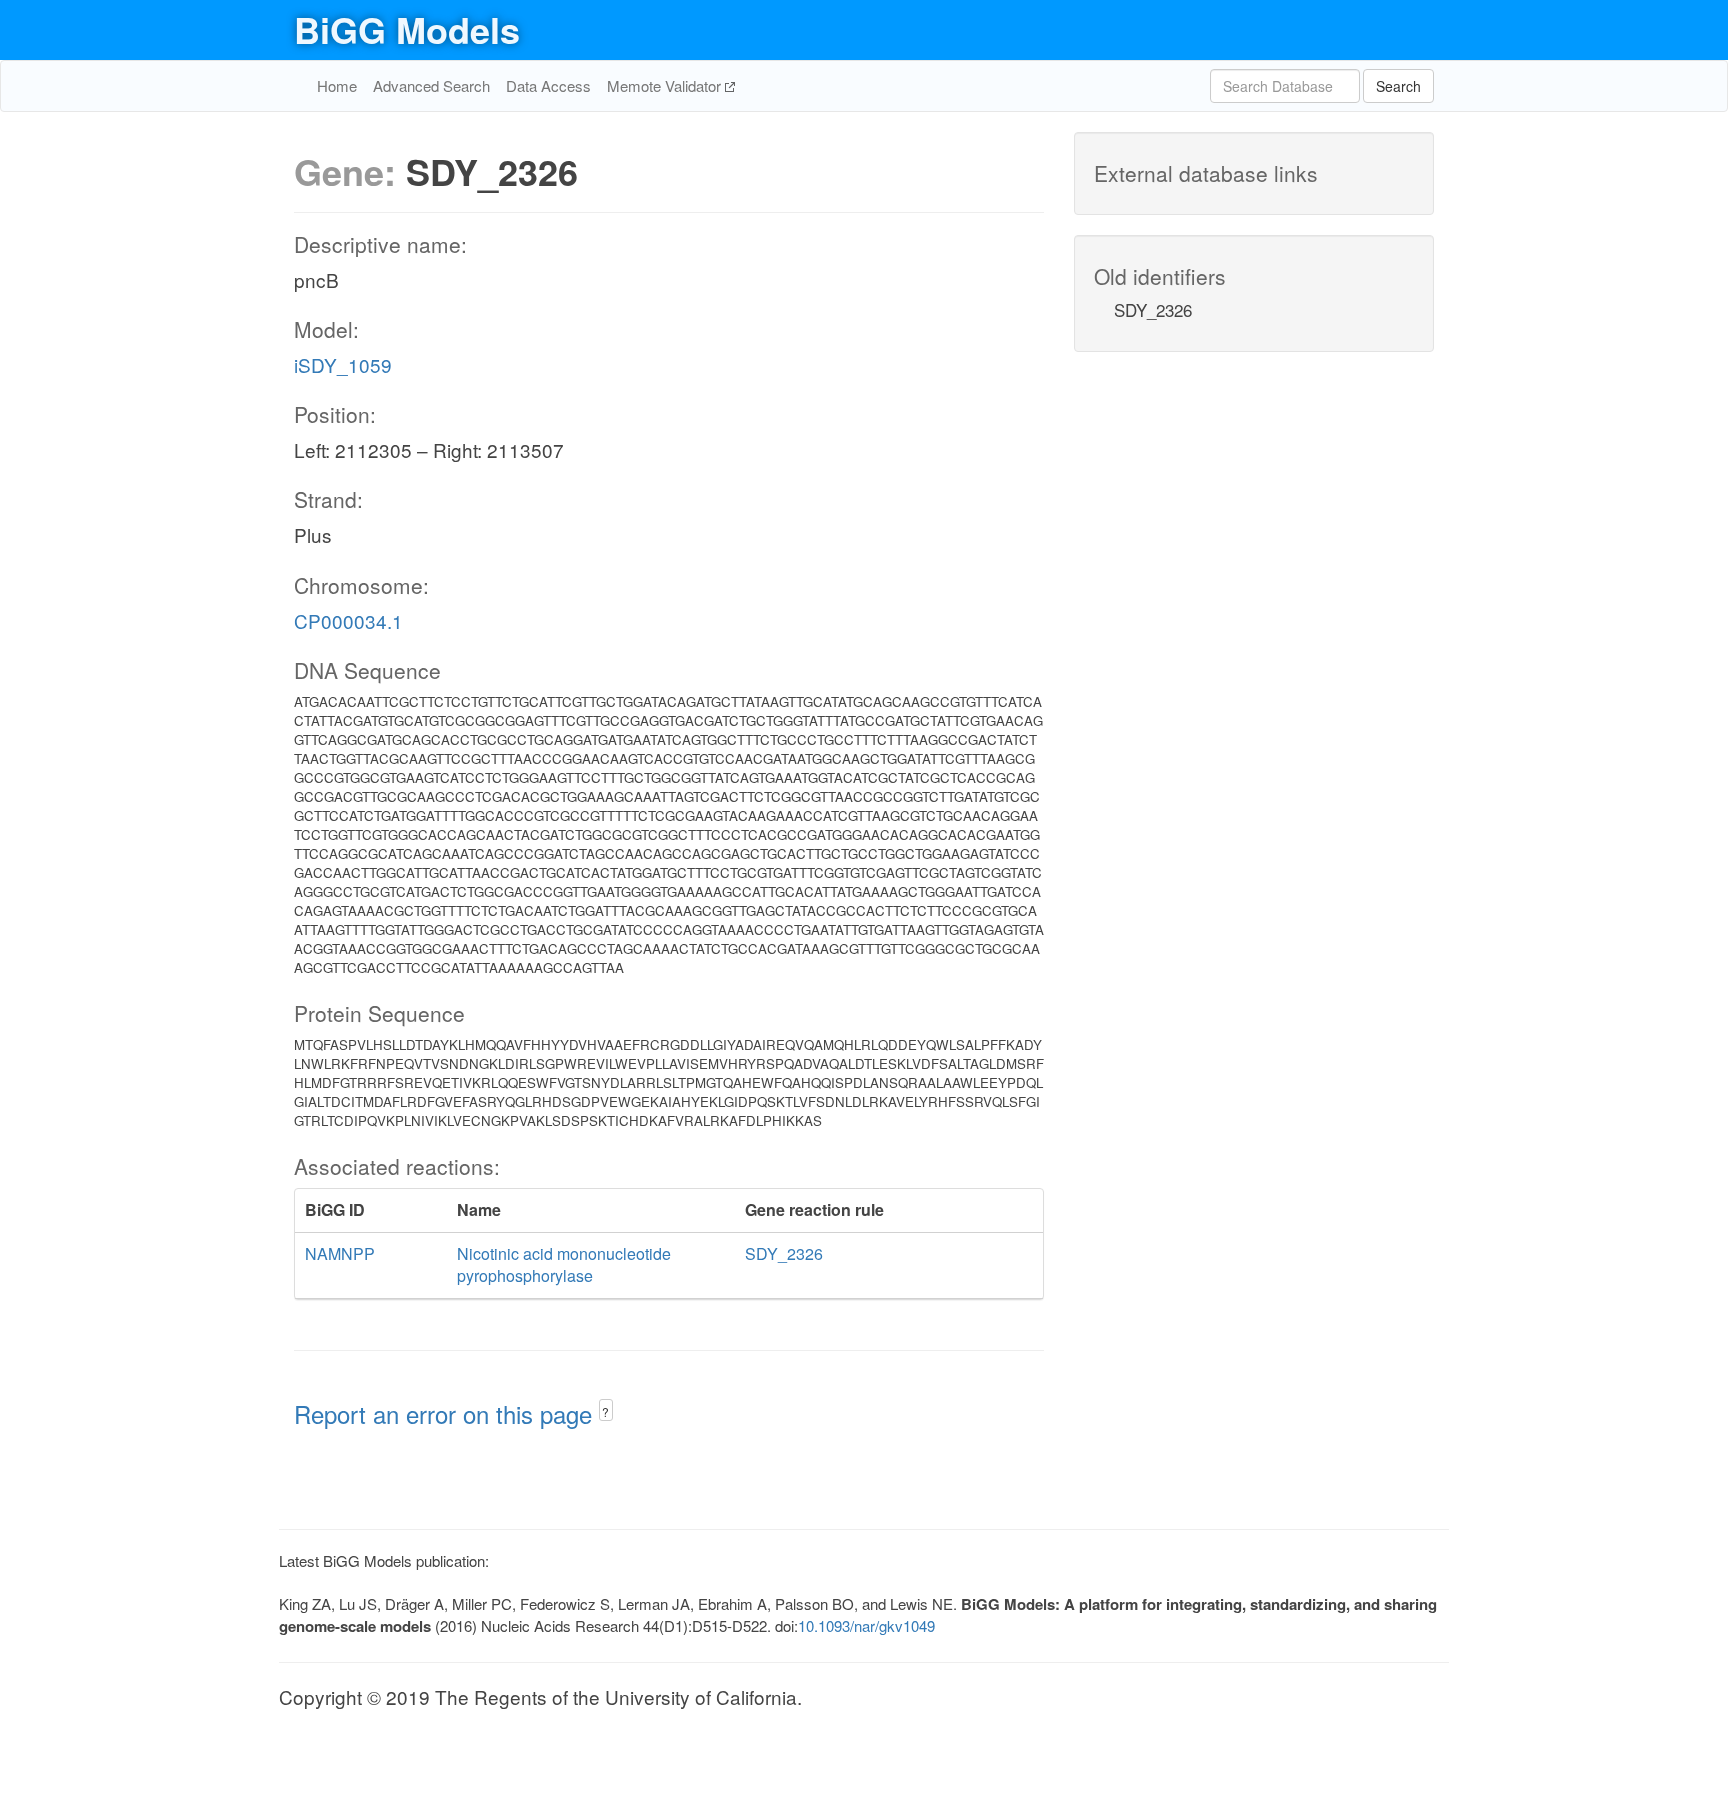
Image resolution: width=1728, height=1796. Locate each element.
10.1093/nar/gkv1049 (866, 1625)
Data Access (548, 85)
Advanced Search (431, 85)
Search (1398, 86)
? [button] (605, 1411)
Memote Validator (666, 85)
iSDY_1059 (343, 364)
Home (337, 85)
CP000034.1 (348, 620)
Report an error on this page (446, 1413)
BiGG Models (407, 29)
